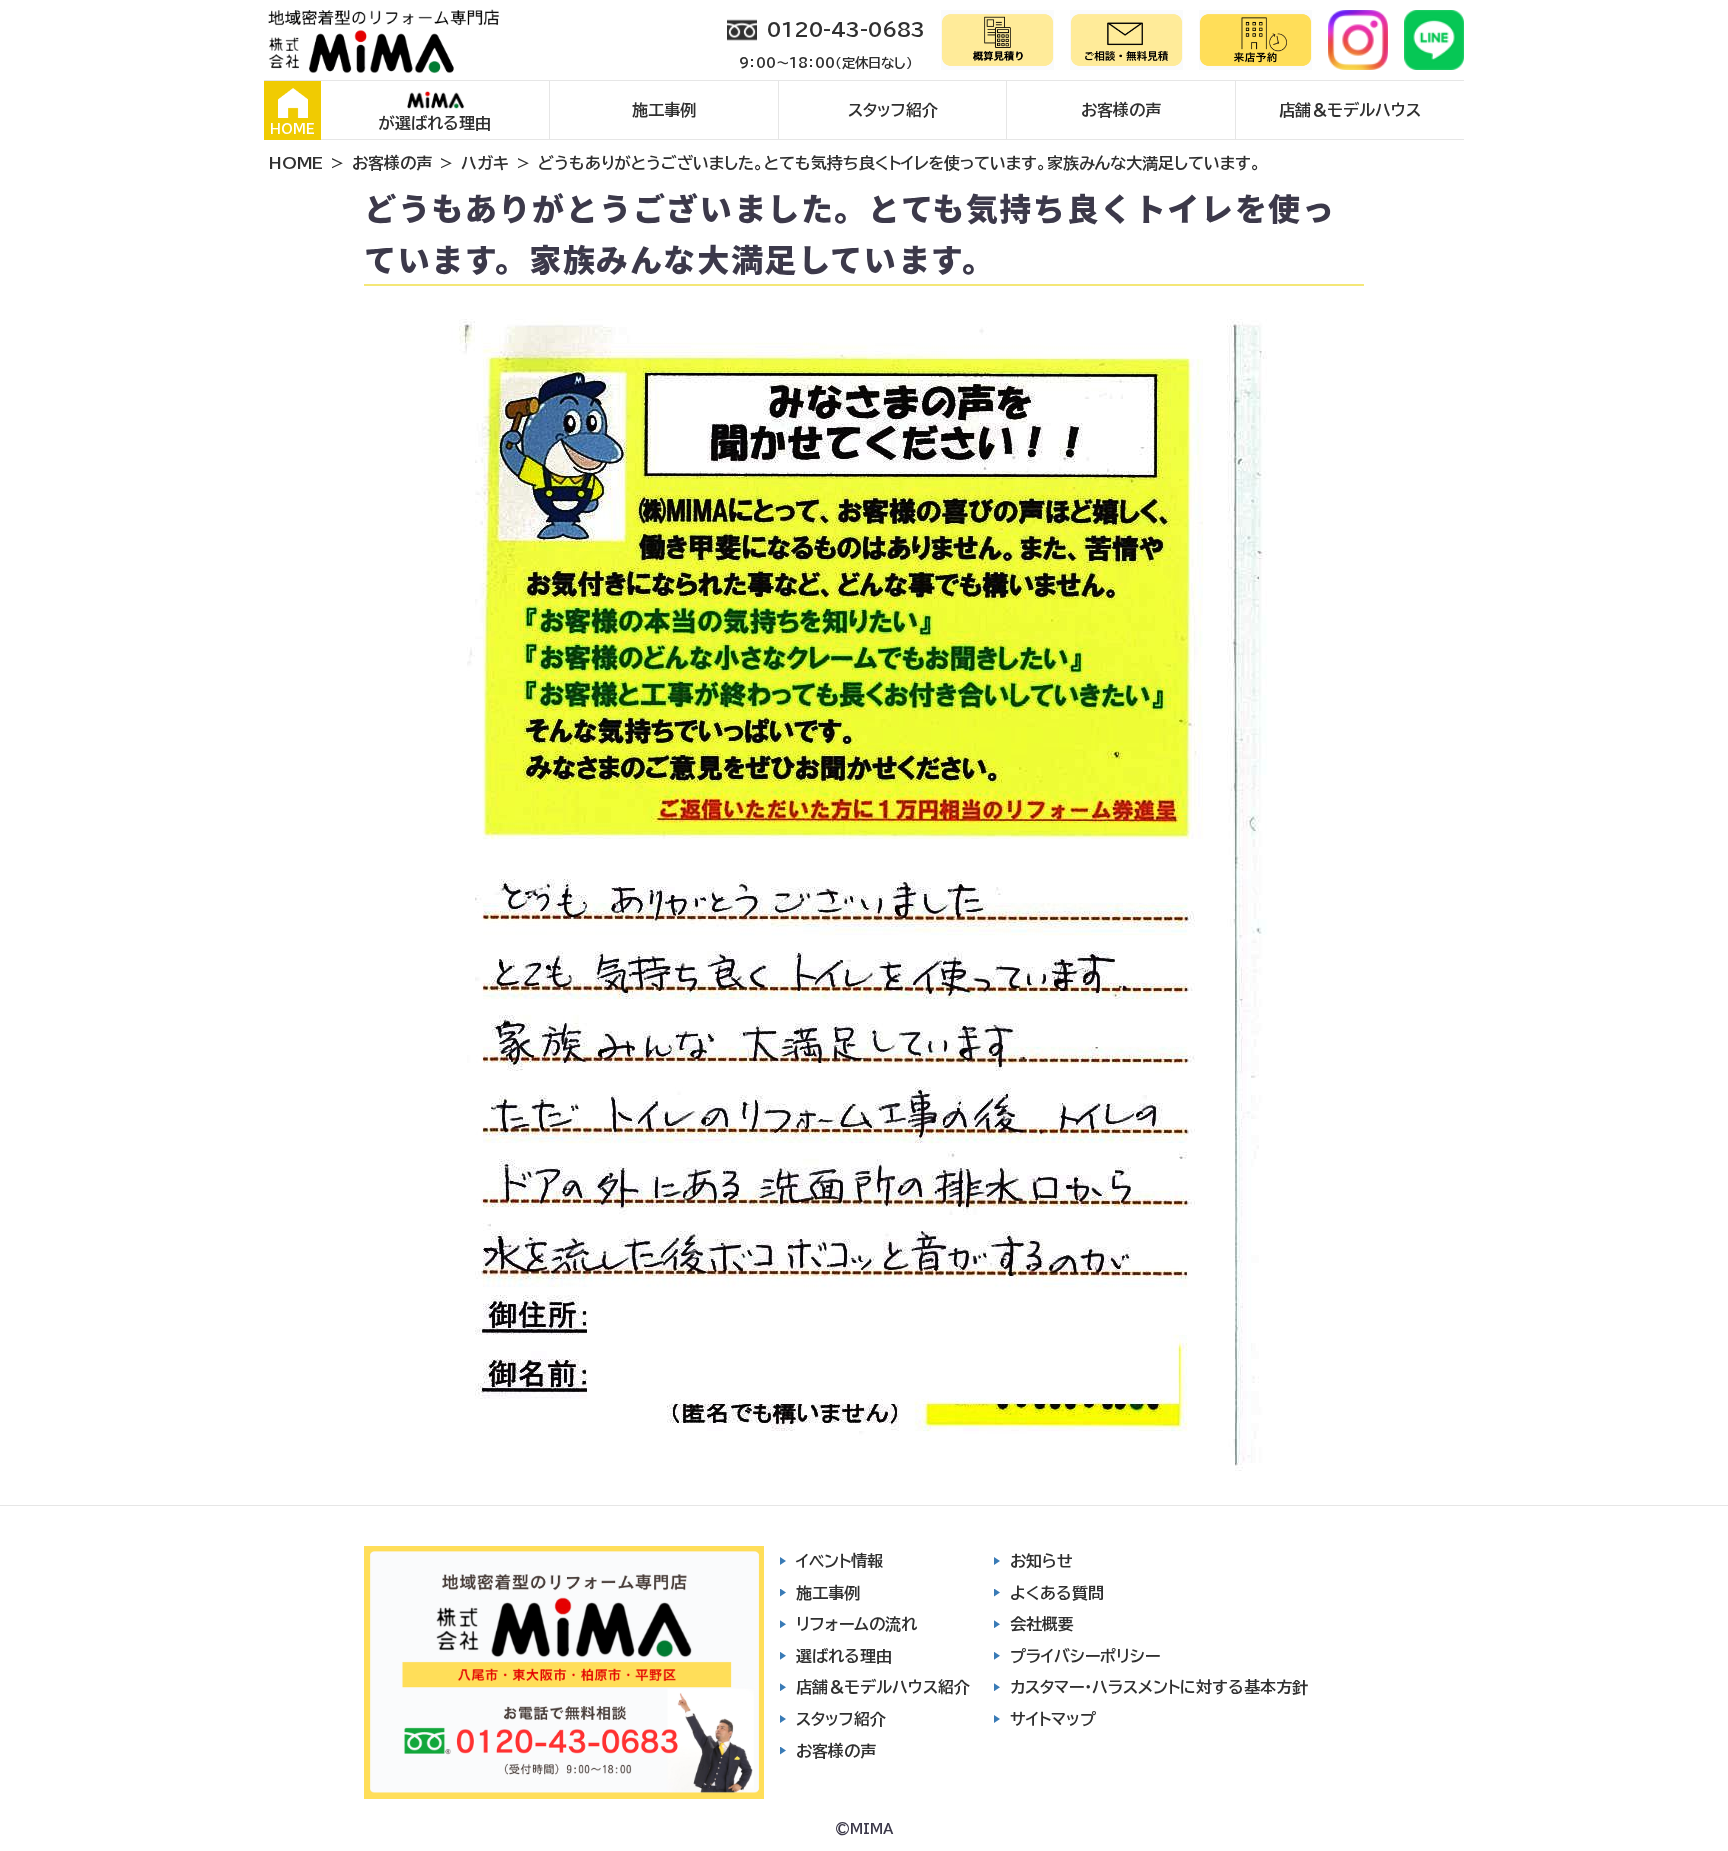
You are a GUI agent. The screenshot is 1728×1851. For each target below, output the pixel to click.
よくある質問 (1057, 1593)
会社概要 (1042, 1624)
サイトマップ (1053, 1719)
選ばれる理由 (844, 1656)
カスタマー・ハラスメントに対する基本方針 (1159, 1687)
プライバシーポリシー (1085, 1656)
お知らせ (1041, 1561)
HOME (292, 129)
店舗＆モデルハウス (1350, 110)
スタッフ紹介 (893, 110)
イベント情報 (839, 1561)
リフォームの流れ (856, 1624)
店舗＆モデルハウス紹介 (883, 1687)
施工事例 (664, 110)
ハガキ (485, 163)
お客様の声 (1121, 110)
